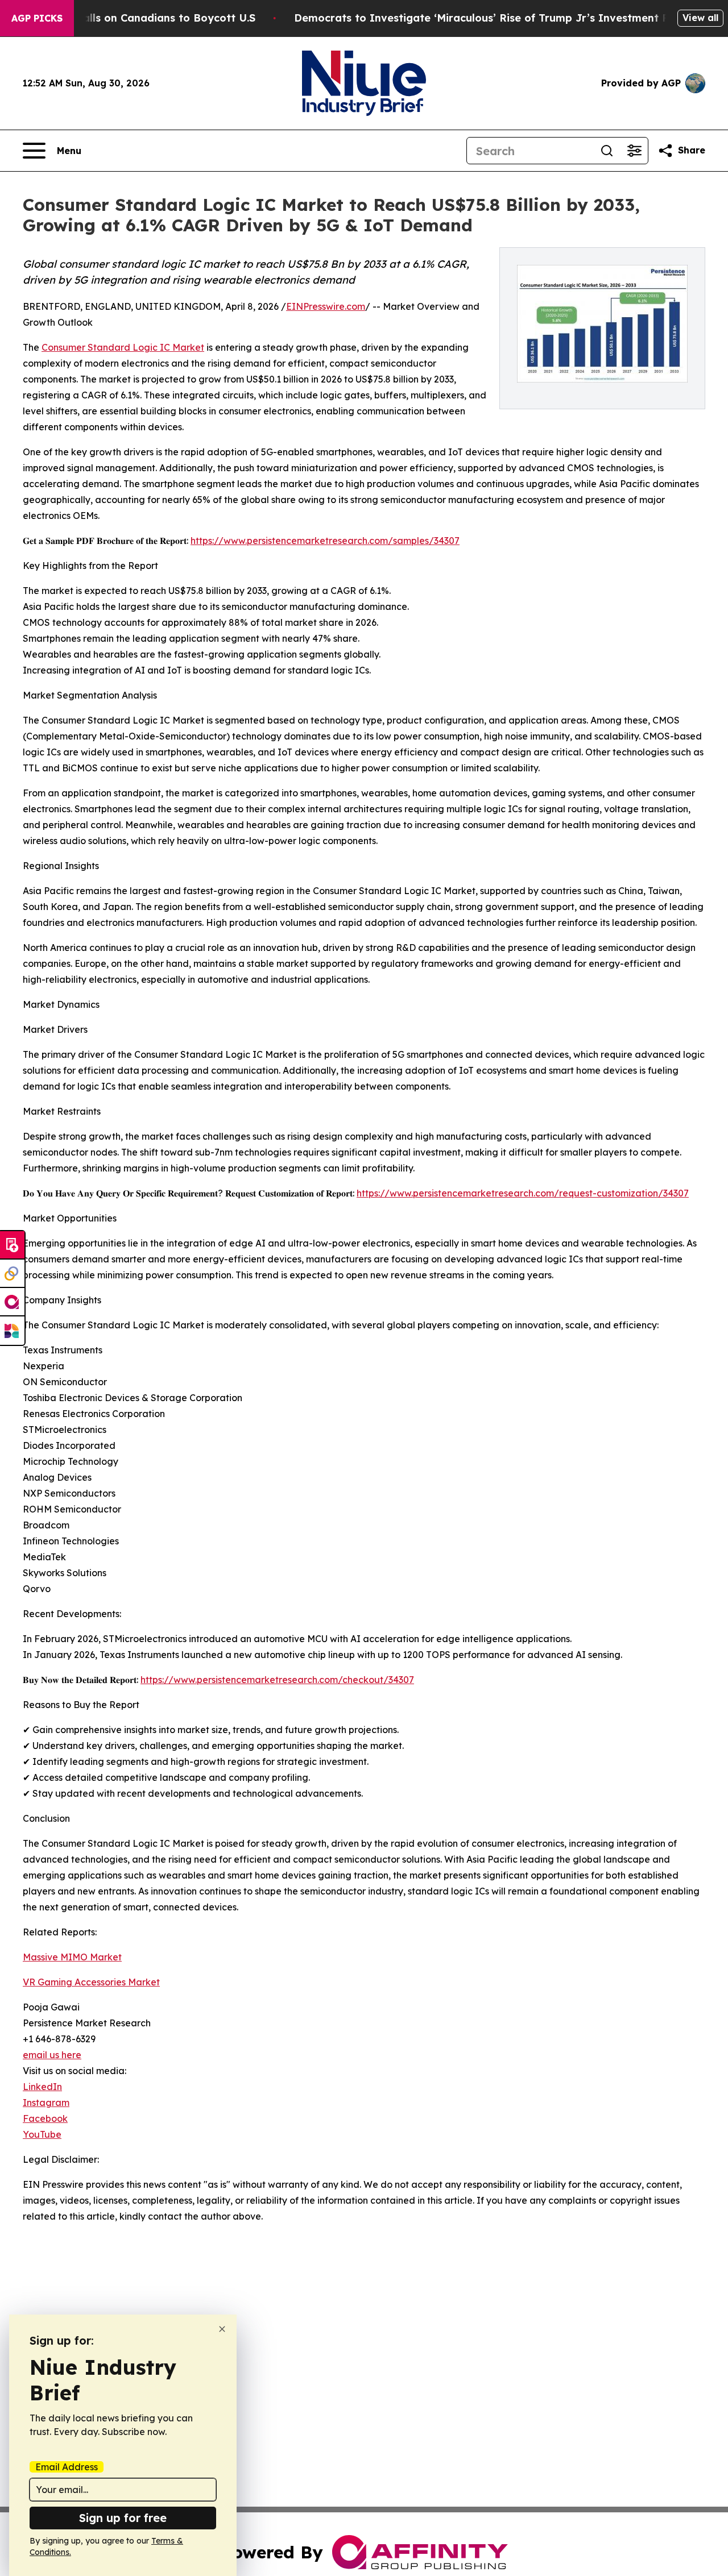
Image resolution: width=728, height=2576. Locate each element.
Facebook (45, 2118)
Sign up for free (123, 2518)
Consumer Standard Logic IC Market (123, 347)
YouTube (42, 2134)
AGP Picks (37, 18)
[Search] (607, 151)
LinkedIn (42, 2087)
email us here (52, 2055)
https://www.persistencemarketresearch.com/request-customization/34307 (523, 1193)
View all (700, 18)
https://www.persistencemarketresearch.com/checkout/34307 (277, 1680)
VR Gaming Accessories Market (91, 1982)
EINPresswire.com (326, 306)
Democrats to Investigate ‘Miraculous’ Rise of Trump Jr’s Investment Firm (490, 18)
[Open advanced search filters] (634, 151)
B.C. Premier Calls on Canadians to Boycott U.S (133, 18)
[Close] (222, 2329)
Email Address (67, 2467)
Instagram (46, 2103)
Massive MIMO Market (72, 1957)
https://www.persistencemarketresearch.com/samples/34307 (325, 541)
